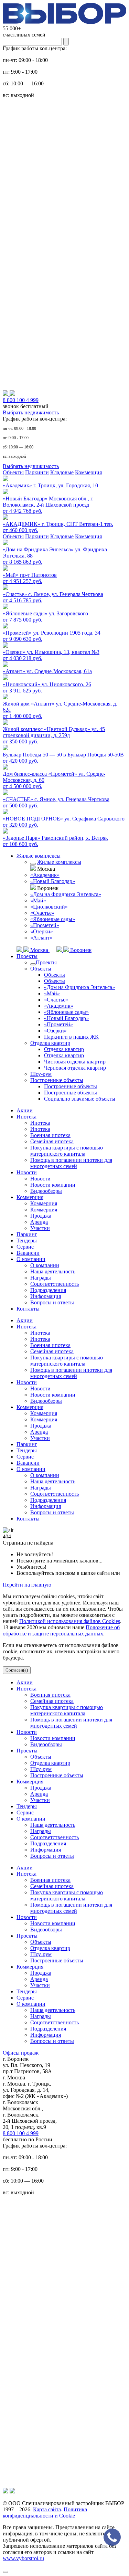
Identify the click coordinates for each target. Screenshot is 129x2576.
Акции (25, 1110)
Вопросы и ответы (52, 1302)
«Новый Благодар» (53, 881)
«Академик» (45, 875)
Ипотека (26, 1117)
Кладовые (62, 472)
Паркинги (37, 472)
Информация (46, 1296)
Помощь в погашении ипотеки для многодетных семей (71, 1163)
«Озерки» (42, 931)
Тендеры (27, 1241)
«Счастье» (42, 913)
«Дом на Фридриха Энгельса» (66, 894)
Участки (40, 1228)
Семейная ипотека (52, 1141)
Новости (27, 1172)
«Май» (38, 900)
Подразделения (48, 1290)
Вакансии (28, 1253)
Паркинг (27, 1234)
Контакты (28, 1309)
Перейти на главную (27, 1585)
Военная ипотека (50, 1135)
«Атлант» (41, 938)
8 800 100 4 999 (21, 2133)
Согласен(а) (17, 1670)
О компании (31, 1259)
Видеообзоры (46, 1191)
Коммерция (88, 472)
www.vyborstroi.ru (23, 2558)
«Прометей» (45, 925)
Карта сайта (47, 2509)
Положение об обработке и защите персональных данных (61, 1630)
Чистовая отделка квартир (75, 1062)
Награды (41, 1278)
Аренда (39, 1222)
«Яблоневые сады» (53, 919)
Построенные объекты (57, 1080)
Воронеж (80, 950)
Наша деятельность (53, 1271)
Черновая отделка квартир (75, 1068)
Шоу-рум (41, 1074)
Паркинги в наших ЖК (71, 1037)
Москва (39, 950)
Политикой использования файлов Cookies (70, 1621)
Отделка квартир (50, 1043)
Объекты (13, 472)
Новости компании (53, 1185)
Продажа (41, 1216)
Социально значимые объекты (80, 1099)
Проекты (27, 956)
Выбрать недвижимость (31, 412)
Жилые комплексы (39, 856)
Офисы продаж (21, 2053)
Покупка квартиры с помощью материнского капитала (67, 1151)
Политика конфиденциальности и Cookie (45, 2513)
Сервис (25, 1247)
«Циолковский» (49, 907)
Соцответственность (55, 1284)
